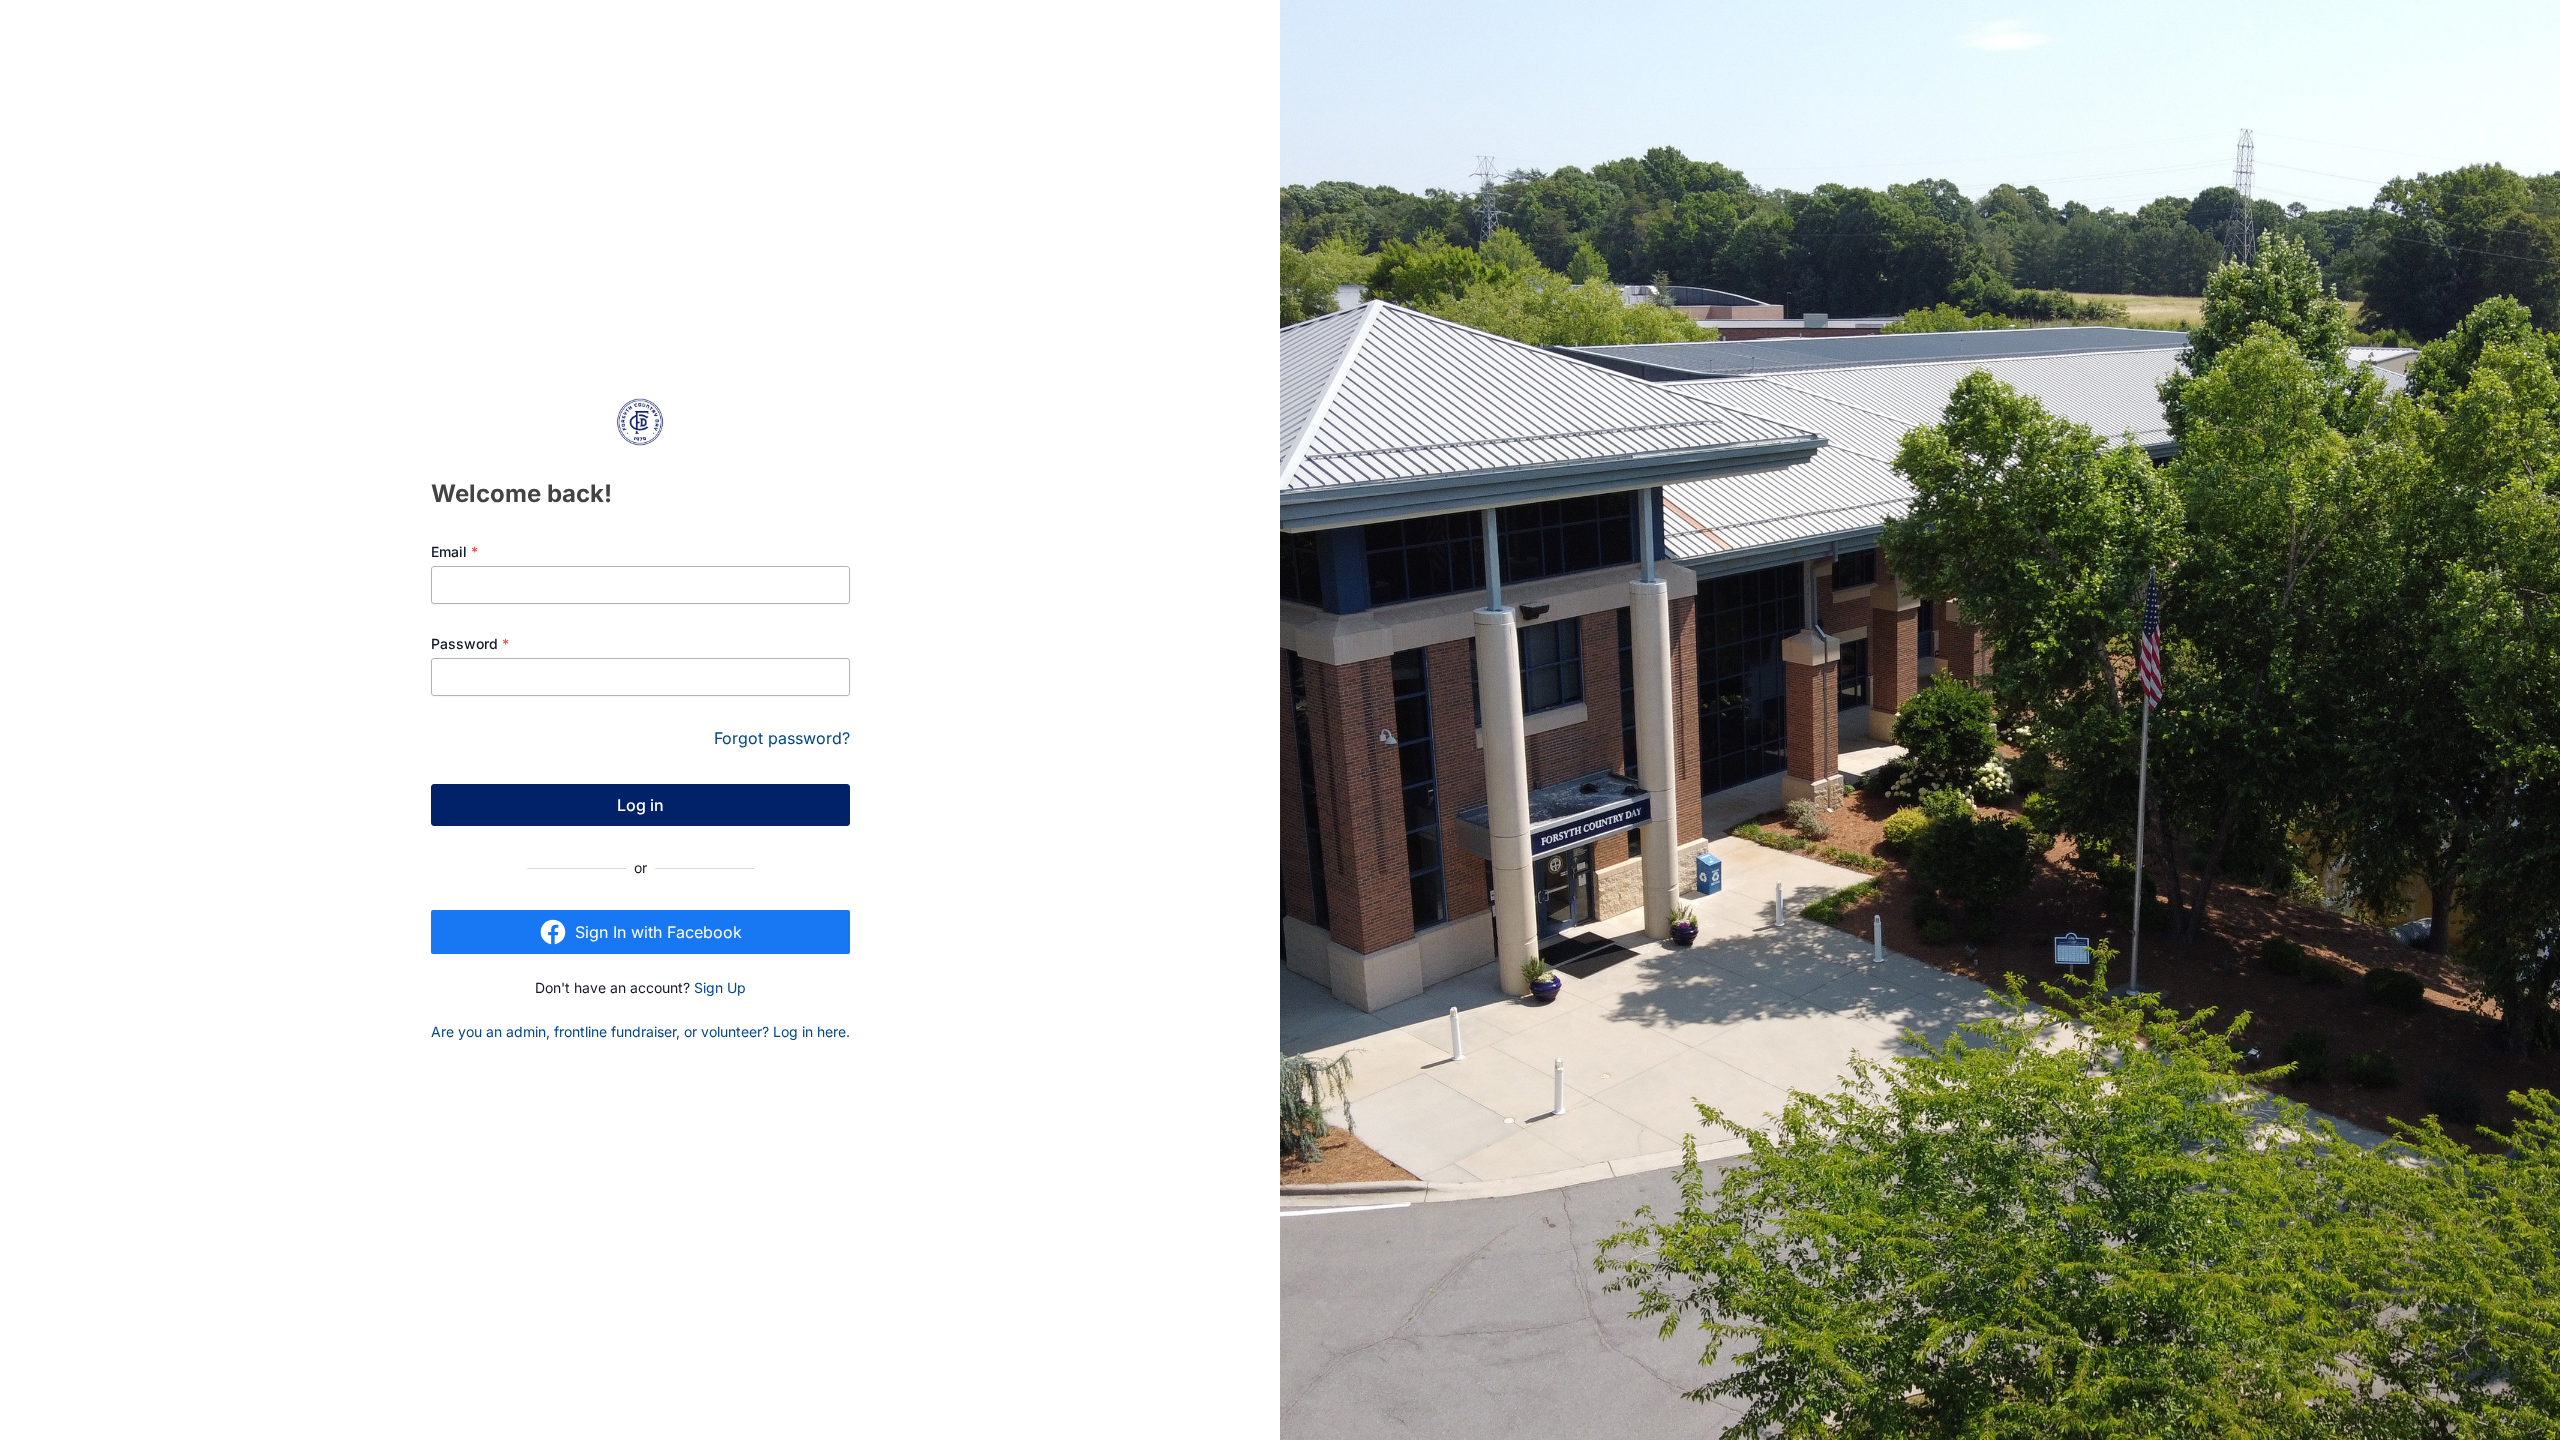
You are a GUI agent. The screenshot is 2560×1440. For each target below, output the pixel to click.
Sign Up (720, 987)
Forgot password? (782, 738)
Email (454, 551)
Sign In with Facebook (658, 932)
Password (470, 643)
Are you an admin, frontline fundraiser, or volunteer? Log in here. (640, 1031)
